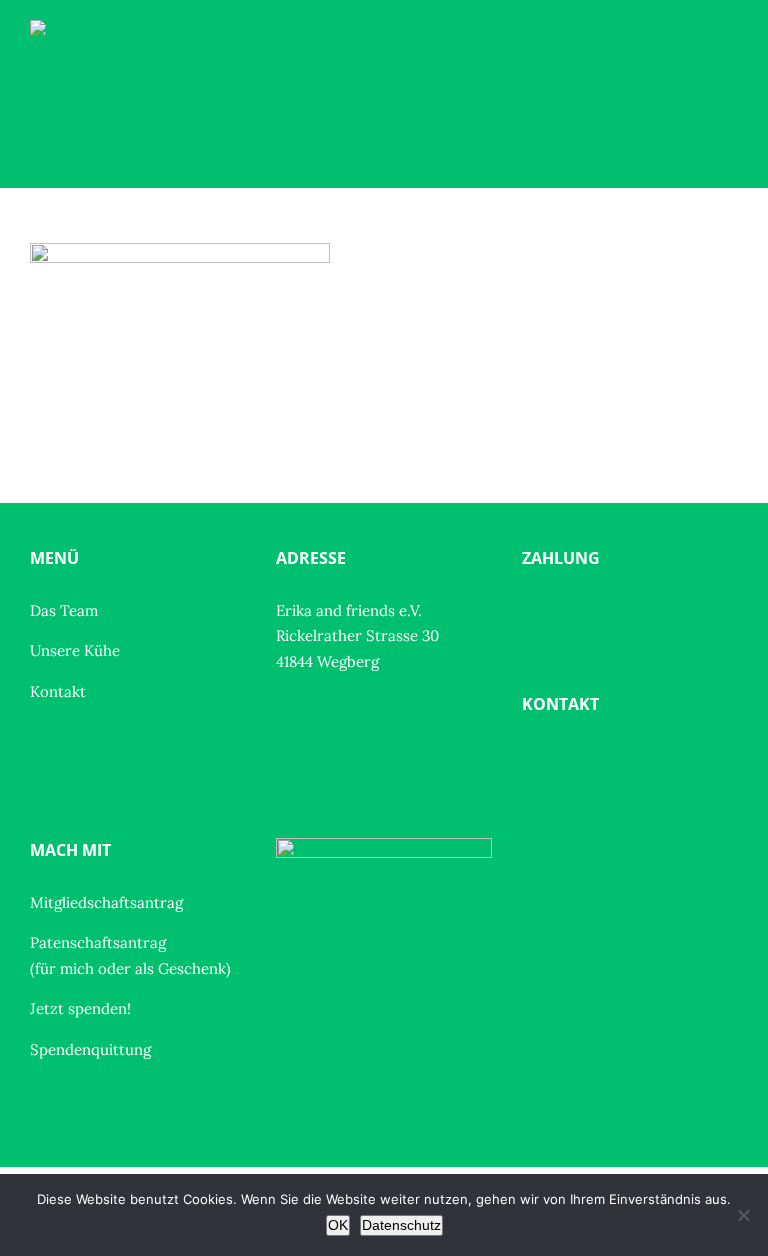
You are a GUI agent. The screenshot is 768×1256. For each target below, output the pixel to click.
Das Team (64, 610)
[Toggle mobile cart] (694, 75)
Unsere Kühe (75, 650)
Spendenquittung (90, 1049)
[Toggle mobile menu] (730, 75)
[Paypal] (533, 613)
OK (338, 1225)
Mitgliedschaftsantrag (106, 902)
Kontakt (58, 691)
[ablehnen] (743, 1215)
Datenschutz (401, 1225)
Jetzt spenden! (80, 1008)
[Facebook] (533, 759)
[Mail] (571, 759)
